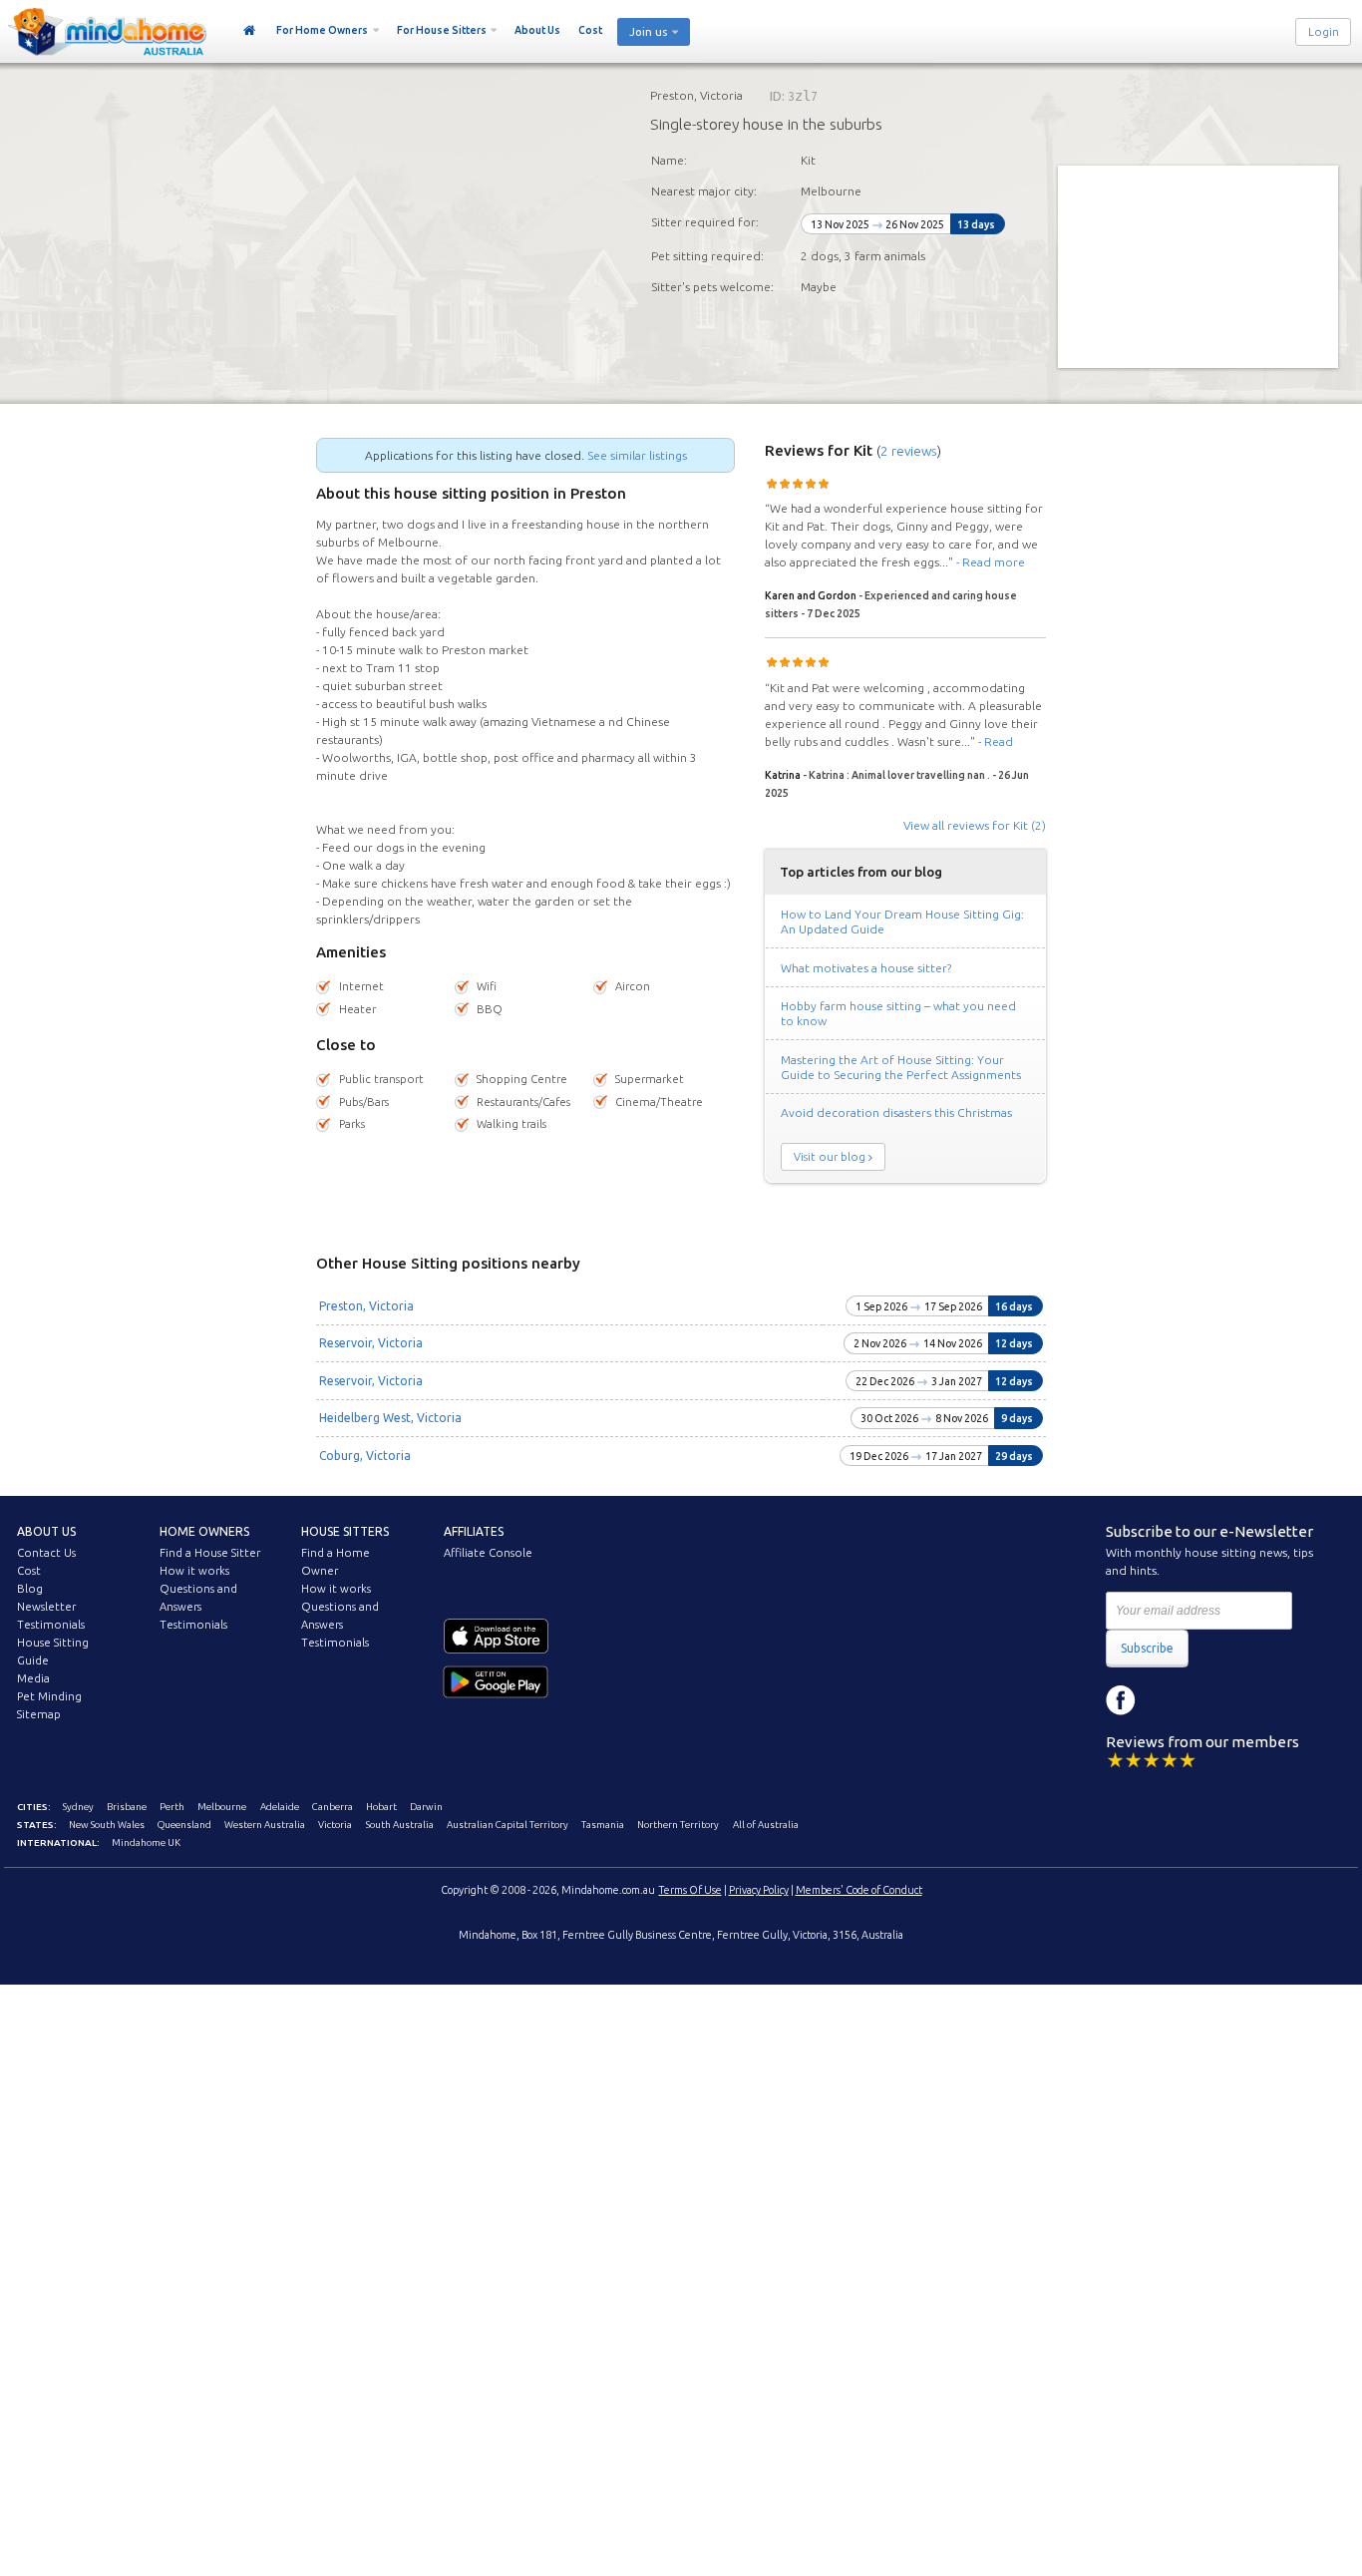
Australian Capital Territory (508, 1825)
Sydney (78, 1807)
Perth (172, 1807)
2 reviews (909, 451)
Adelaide (280, 1807)
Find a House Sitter (210, 1553)
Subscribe (1147, 1648)
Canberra (333, 1807)
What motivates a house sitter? (866, 968)
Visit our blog (830, 1157)
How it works (194, 1571)
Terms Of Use (690, 1890)
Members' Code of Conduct (859, 1890)
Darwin (426, 1807)
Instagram (1166, 1700)
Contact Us (46, 1553)
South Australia (400, 1825)
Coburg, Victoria (365, 1456)
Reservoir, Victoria (371, 1343)
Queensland (184, 1825)
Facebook (1121, 1700)
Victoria (335, 1825)
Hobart (381, 1807)
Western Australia (265, 1825)
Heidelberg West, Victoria (390, 1418)
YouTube (1210, 1700)
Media (33, 1678)
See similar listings (637, 455)
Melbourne (222, 1807)
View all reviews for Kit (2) (975, 825)
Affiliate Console (488, 1553)
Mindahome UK (146, 1842)
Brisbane (127, 1807)
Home (250, 31)
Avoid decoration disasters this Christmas (896, 1112)
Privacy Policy (759, 1890)
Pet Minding (49, 1696)
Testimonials (51, 1625)
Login (1324, 32)
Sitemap (39, 1714)
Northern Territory (678, 1825)
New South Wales (107, 1825)
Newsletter (46, 1607)
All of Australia (766, 1825)
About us (46, 1531)
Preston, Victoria (366, 1306)
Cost (590, 30)
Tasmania (603, 1825)
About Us (537, 30)
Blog (30, 1589)
